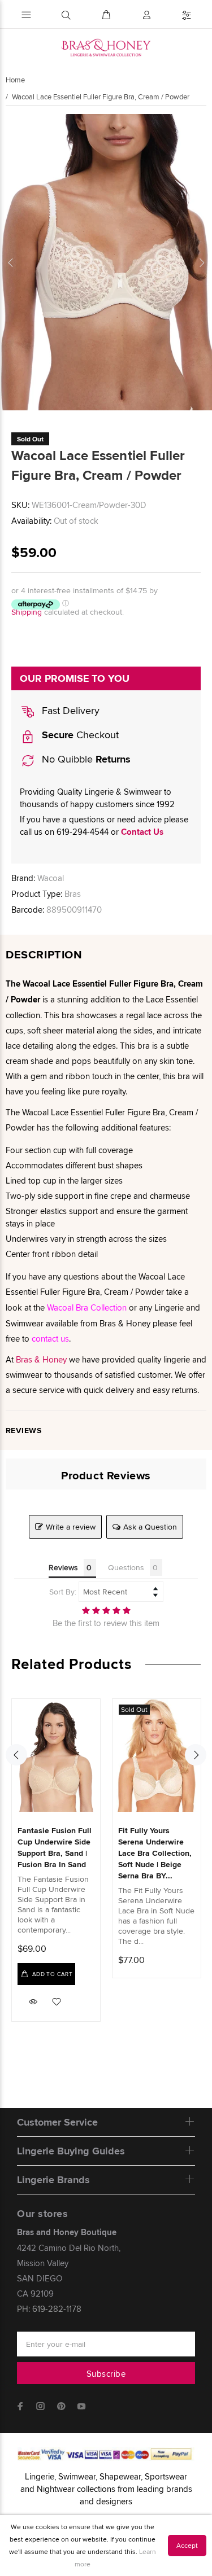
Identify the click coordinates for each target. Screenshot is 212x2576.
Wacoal (51, 878)
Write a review (71, 1527)
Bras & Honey (41, 1359)
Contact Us (142, 832)
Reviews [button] (63, 1567)
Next (201, 262)
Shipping (27, 612)
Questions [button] (126, 1567)
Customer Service (57, 2122)
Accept (187, 2545)
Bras (73, 894)
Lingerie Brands (53, 2180)
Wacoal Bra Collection (87, 1307)
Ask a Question (150, 1527)
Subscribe (106, 2374)
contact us (50, 1339)
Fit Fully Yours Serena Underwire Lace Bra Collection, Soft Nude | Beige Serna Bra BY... (155, 1853)
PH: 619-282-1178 (49, 2309)
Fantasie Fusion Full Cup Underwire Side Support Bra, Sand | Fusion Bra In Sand (55, 1847)
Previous (11, 262)
